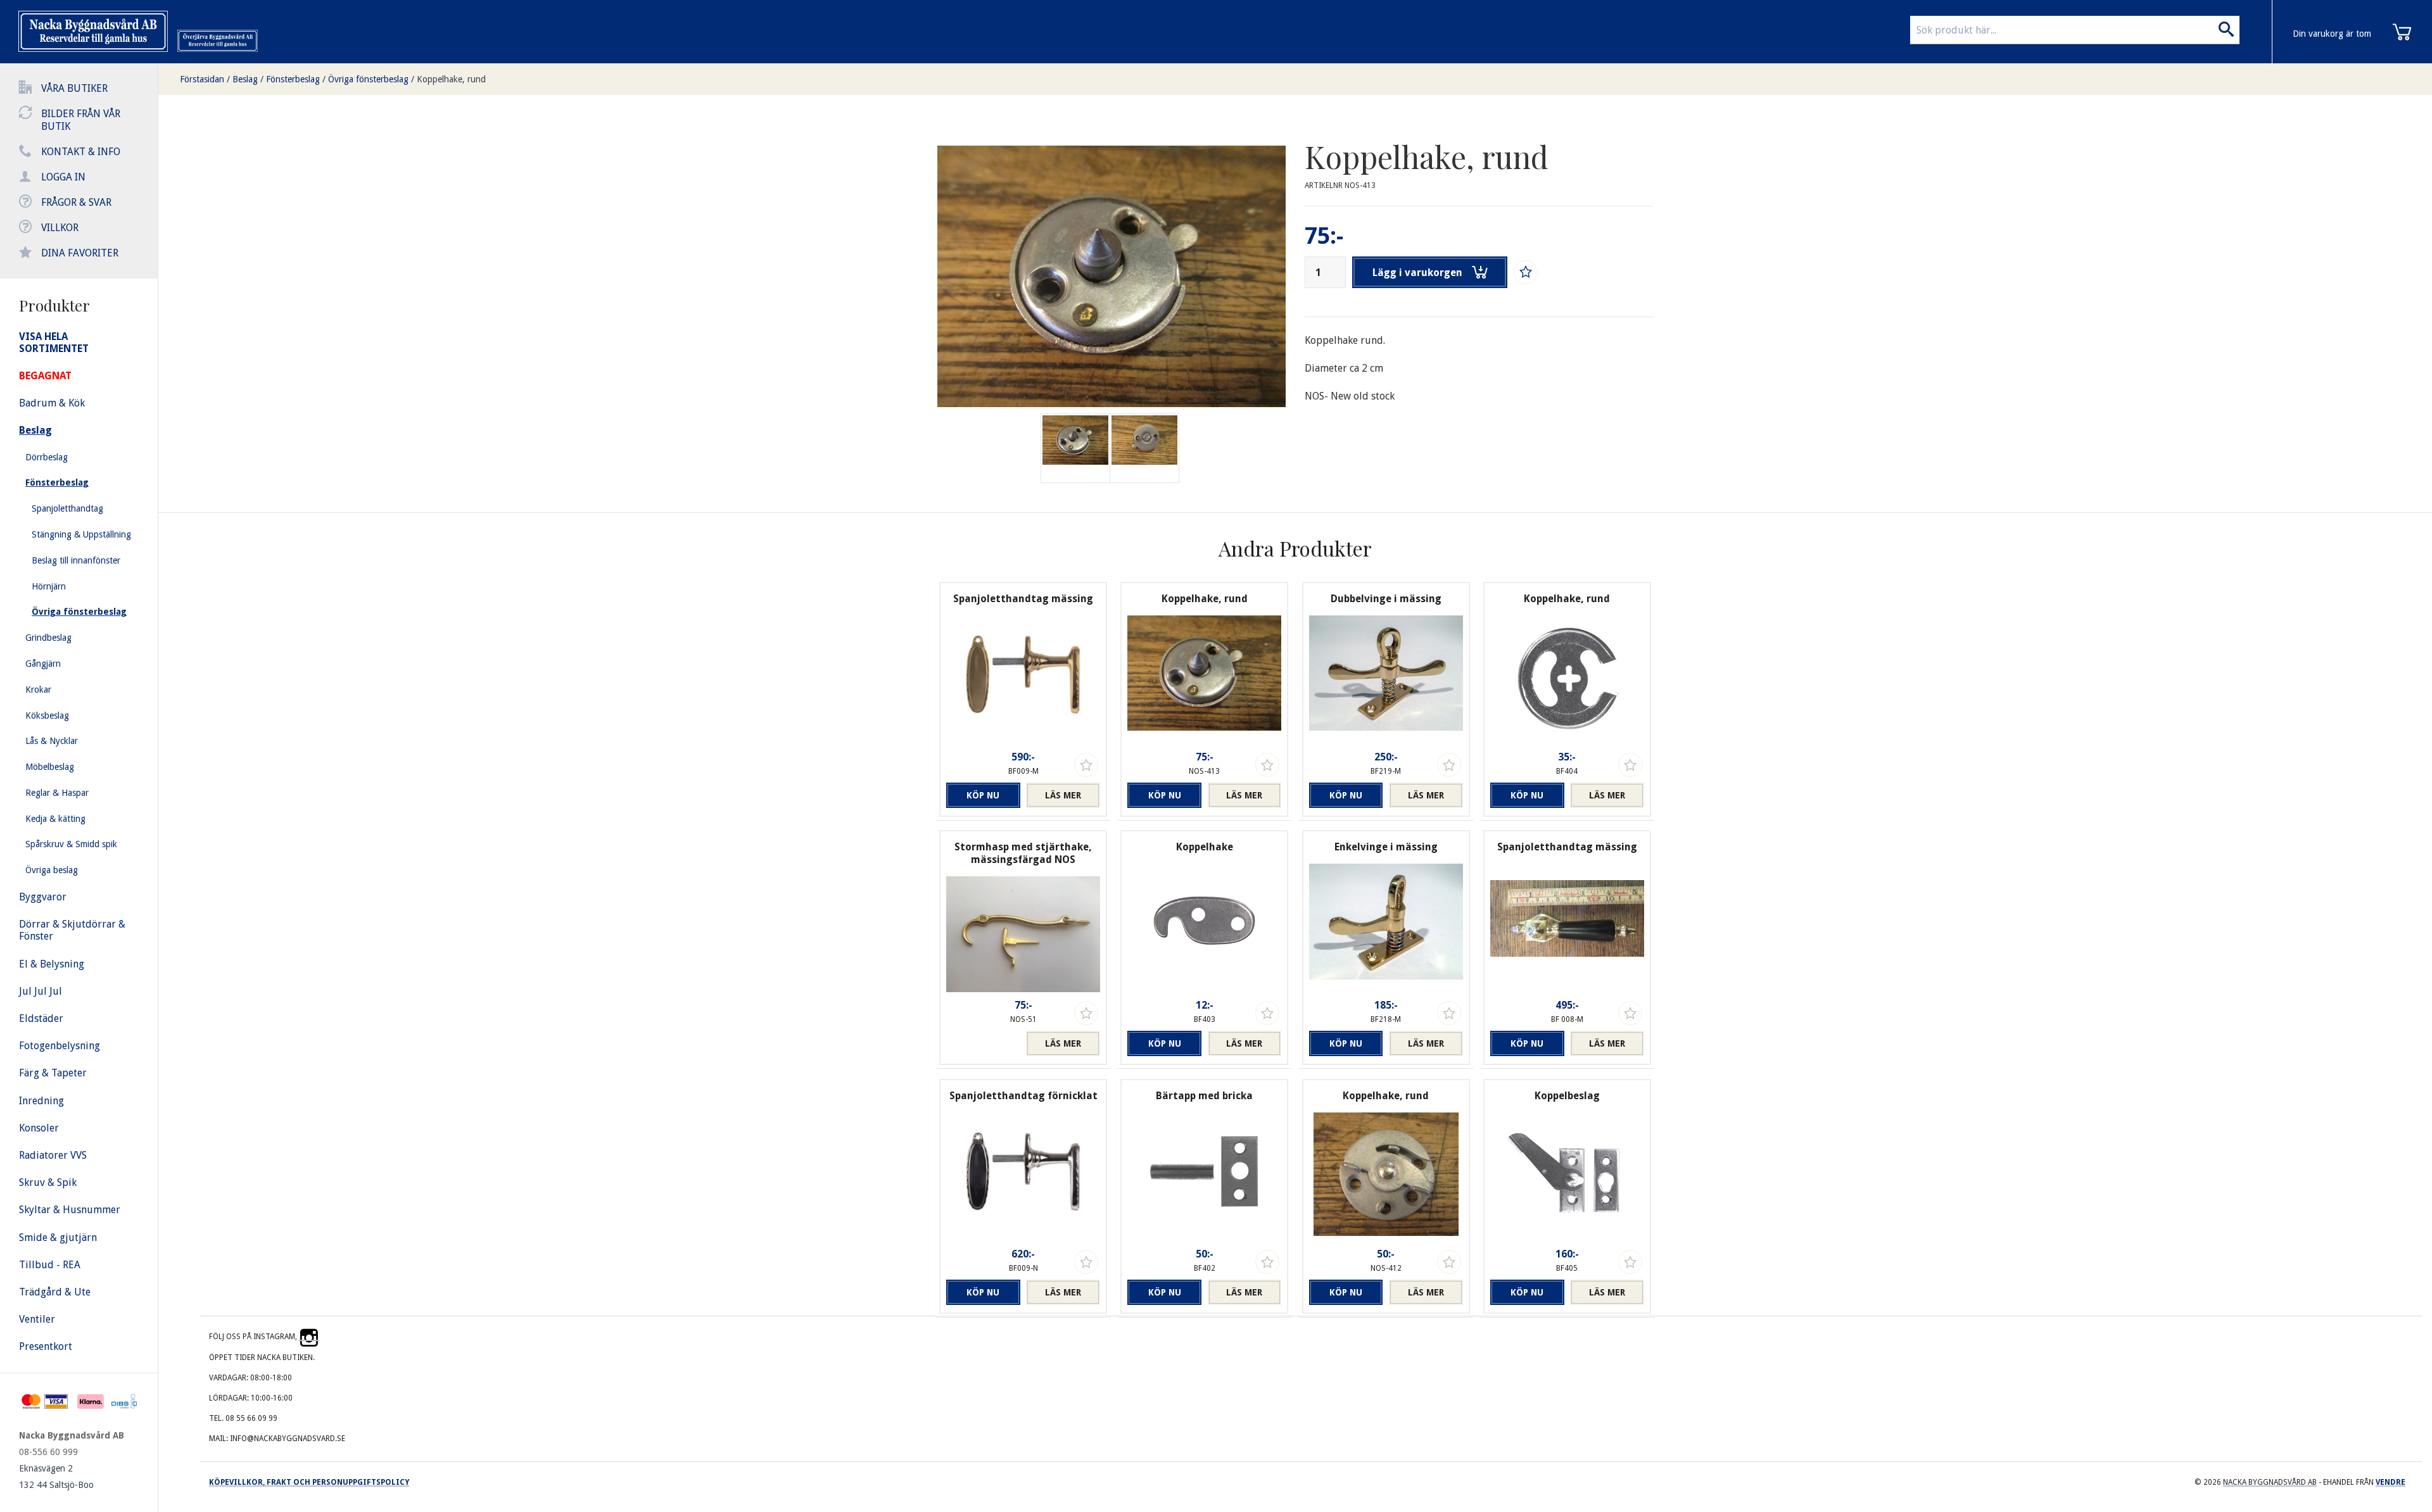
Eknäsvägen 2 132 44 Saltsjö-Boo (56, 1477)
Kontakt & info (81, 152)
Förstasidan (202, 79)
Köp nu (983, 795)
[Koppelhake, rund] (1144, 448)
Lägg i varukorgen (1417, 273)
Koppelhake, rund (451, 79)
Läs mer (1063, 795)
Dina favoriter (80, 253)
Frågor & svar (76, 202)
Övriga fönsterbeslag (368, 79)
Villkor (60, 228)
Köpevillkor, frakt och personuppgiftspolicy (309, 1482)
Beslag (245, 79)
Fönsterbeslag (293, 79)
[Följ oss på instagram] (309, 1337)
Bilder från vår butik (81, 120)
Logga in (63, 177)
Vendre (2391, 1482)
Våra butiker (74, 88)
